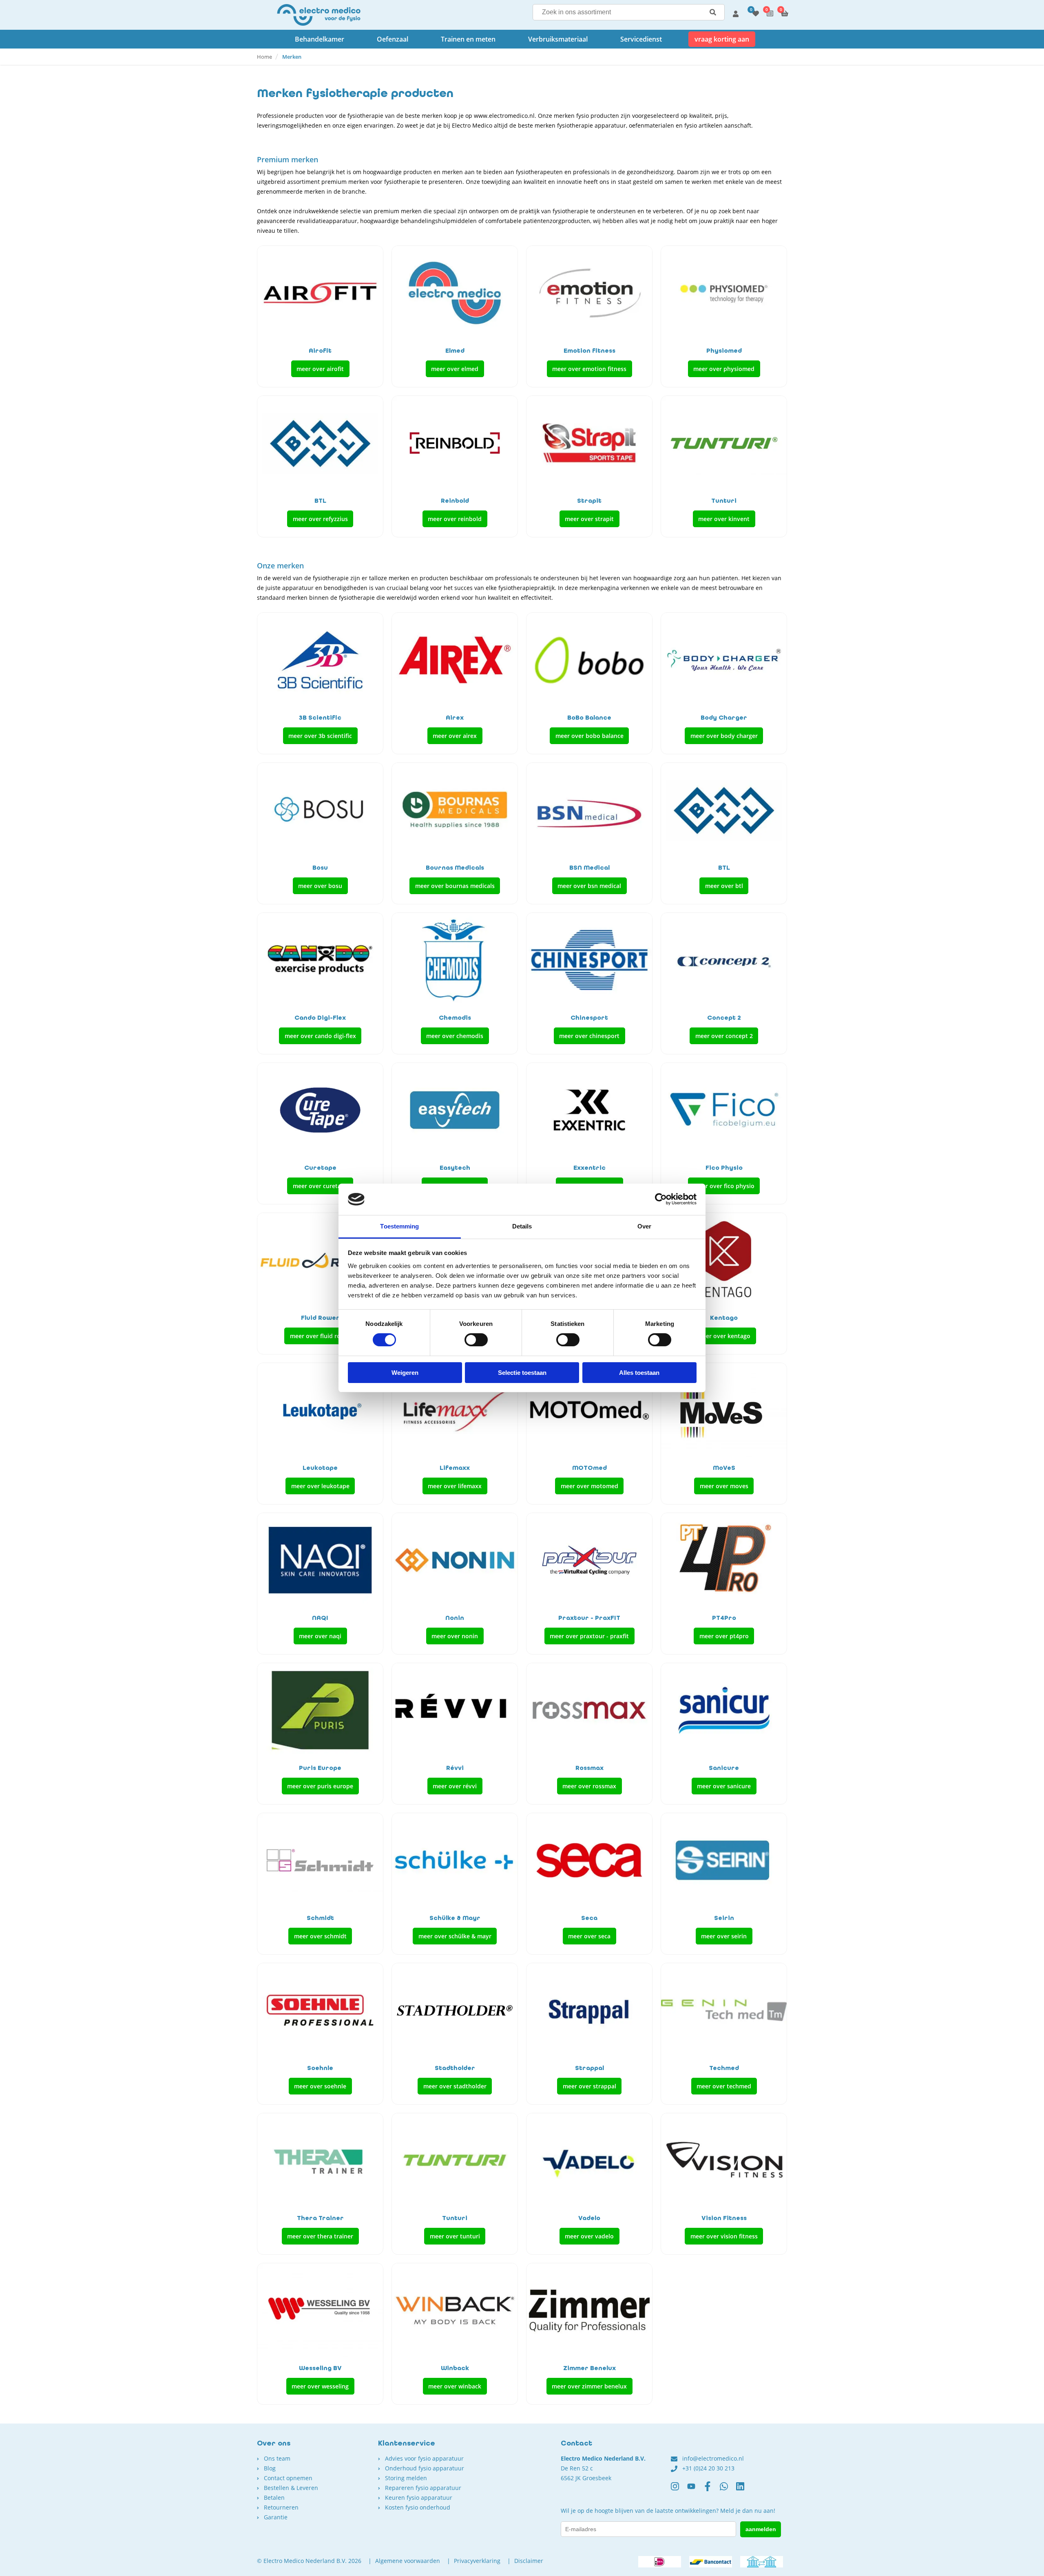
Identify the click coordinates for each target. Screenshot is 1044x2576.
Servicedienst (641, 39)
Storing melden (406, 2478)
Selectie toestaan (522, 1373)
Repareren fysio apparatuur (423, 2488)
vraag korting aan (722, 39)
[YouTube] (695, 2490)
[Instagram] (679, 2490)
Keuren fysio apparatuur (419, 2498)
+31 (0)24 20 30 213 (708, 2468)
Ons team (277, 2458)
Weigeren (405, 1373)
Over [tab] (644, 1226)
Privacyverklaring (477, 2561)
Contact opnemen (288, 2478)
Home (264, 57)
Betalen (274, 2498)
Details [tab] (522, 1226)
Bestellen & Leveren (291, 2488)
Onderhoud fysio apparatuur (425, 2468)
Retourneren (281, 2507)
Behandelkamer (320, 39)
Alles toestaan (639, 1373)
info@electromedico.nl (713, 2458)
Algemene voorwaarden (408, 2561)
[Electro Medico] (319, 15)
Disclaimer (529, 2561)
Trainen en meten (468, 39)
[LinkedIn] (744, 2490)
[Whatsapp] (728, 2490)
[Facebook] (712, 2490)
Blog (270, 2468)
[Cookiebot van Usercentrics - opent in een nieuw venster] (661, 1199)
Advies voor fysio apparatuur (424, 2458)
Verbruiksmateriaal (558, 39)
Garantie (276, 2517)
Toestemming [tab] (399, 1226)
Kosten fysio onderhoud (418, 2507)
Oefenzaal (393, 39)
